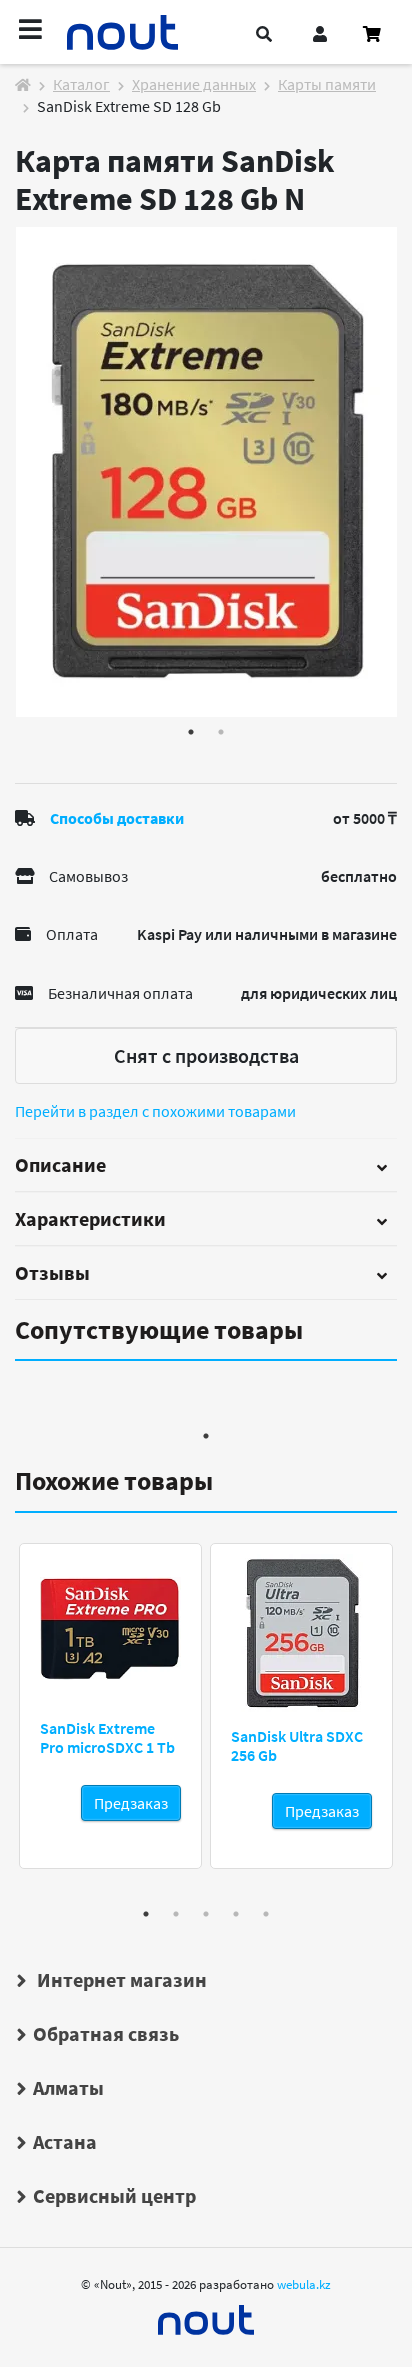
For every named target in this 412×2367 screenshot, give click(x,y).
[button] (264, 34)
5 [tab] (266, 1914)
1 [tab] (191, 732)
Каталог (81, 84)
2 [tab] (221, 732)
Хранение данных (194, 84)
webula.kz (304, 2284)
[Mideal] (206, 2315)
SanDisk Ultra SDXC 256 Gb (297, 1745)
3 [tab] (206, 1914)
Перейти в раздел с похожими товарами (155, 1111)
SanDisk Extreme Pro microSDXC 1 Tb (107, 1737)
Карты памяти (327, 84)
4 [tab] (236, 1914)
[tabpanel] (206, 472)
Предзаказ (131, 1803)
